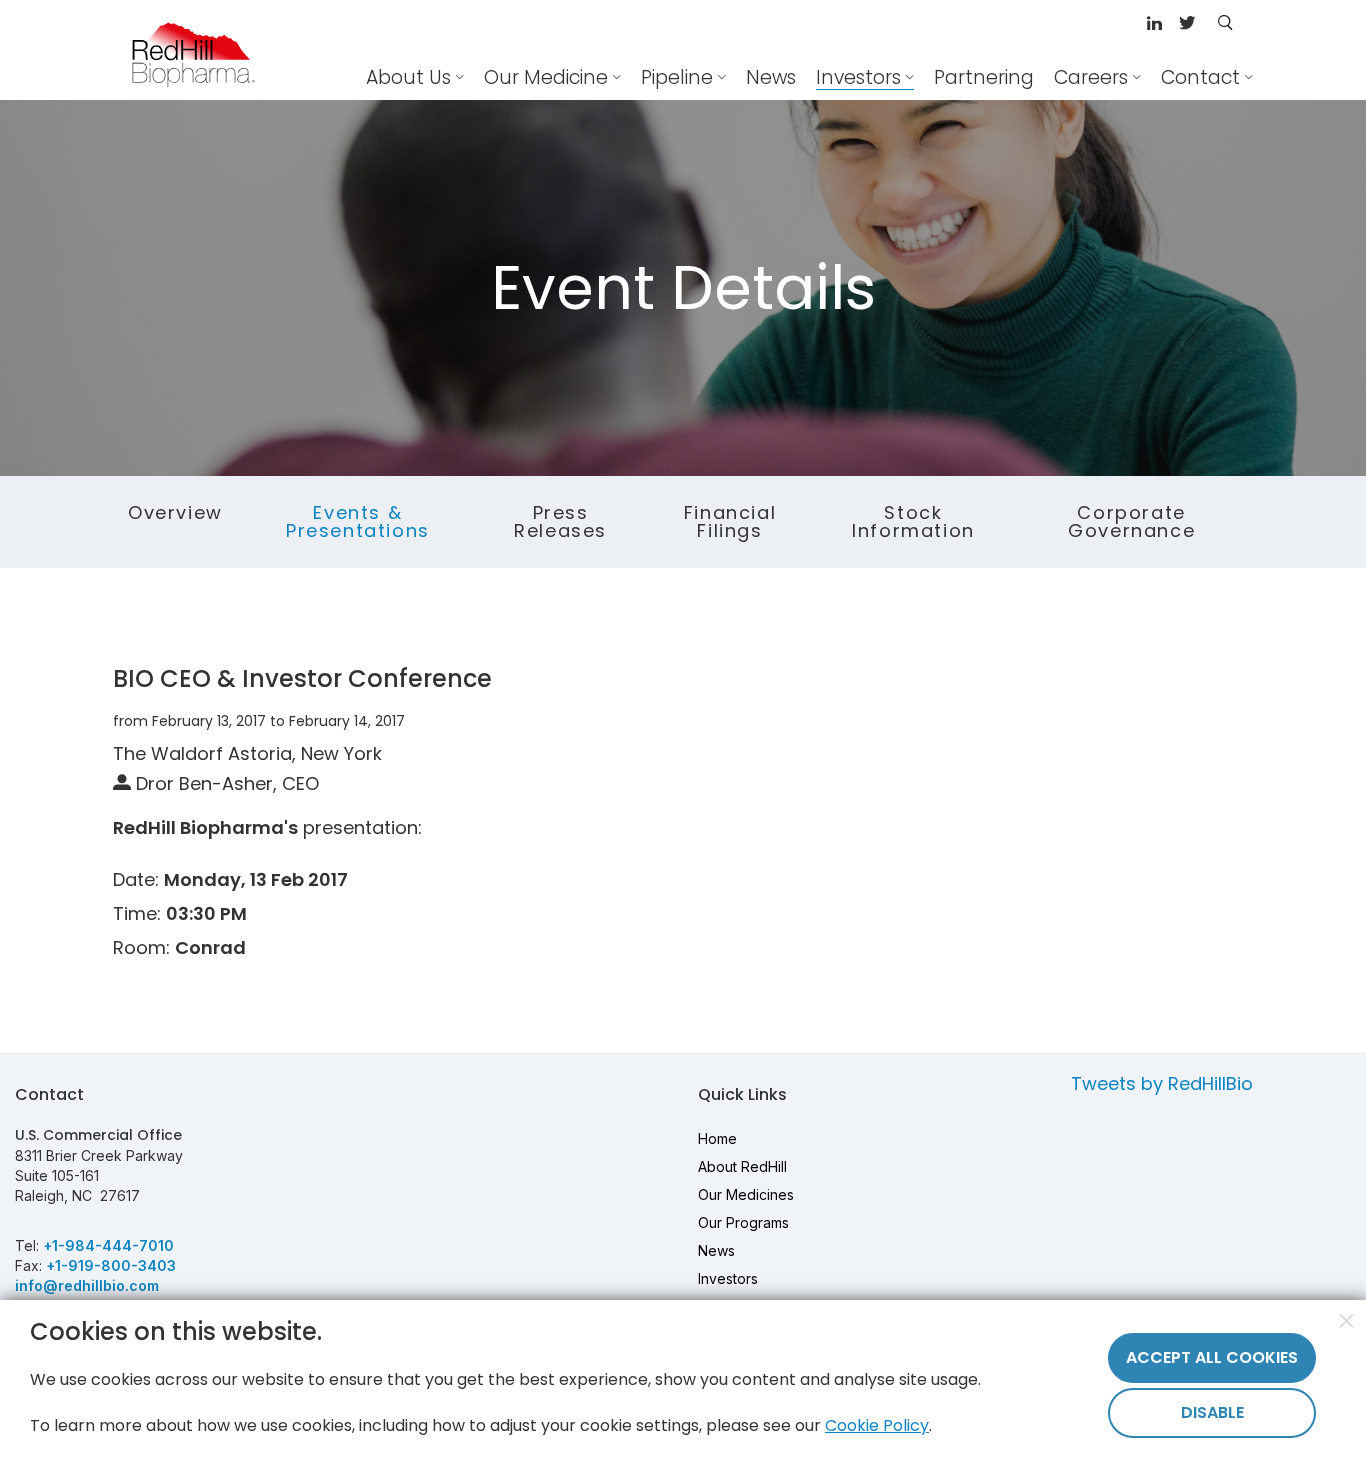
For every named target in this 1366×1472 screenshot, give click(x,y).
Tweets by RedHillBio (1162, 1083)
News (716, 1250)
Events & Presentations (358, 521)
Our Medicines (746, 1194)
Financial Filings (730, 521)
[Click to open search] (1225, 24)
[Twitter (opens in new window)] (1187, 24)
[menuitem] (771, 77)
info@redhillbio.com (87, 1285)
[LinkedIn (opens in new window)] (1157, 24)
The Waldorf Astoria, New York (247, 753)
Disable (1212, 1412)
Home (717, 1138)
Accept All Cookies (1212, 1357)
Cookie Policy (877, 1425)
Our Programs (743, 1222)
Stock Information (913, 521)
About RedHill (742, 1166)
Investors (728, 1278)
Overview (175, 512)
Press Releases (560, 521)
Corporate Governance (1131, 521)
